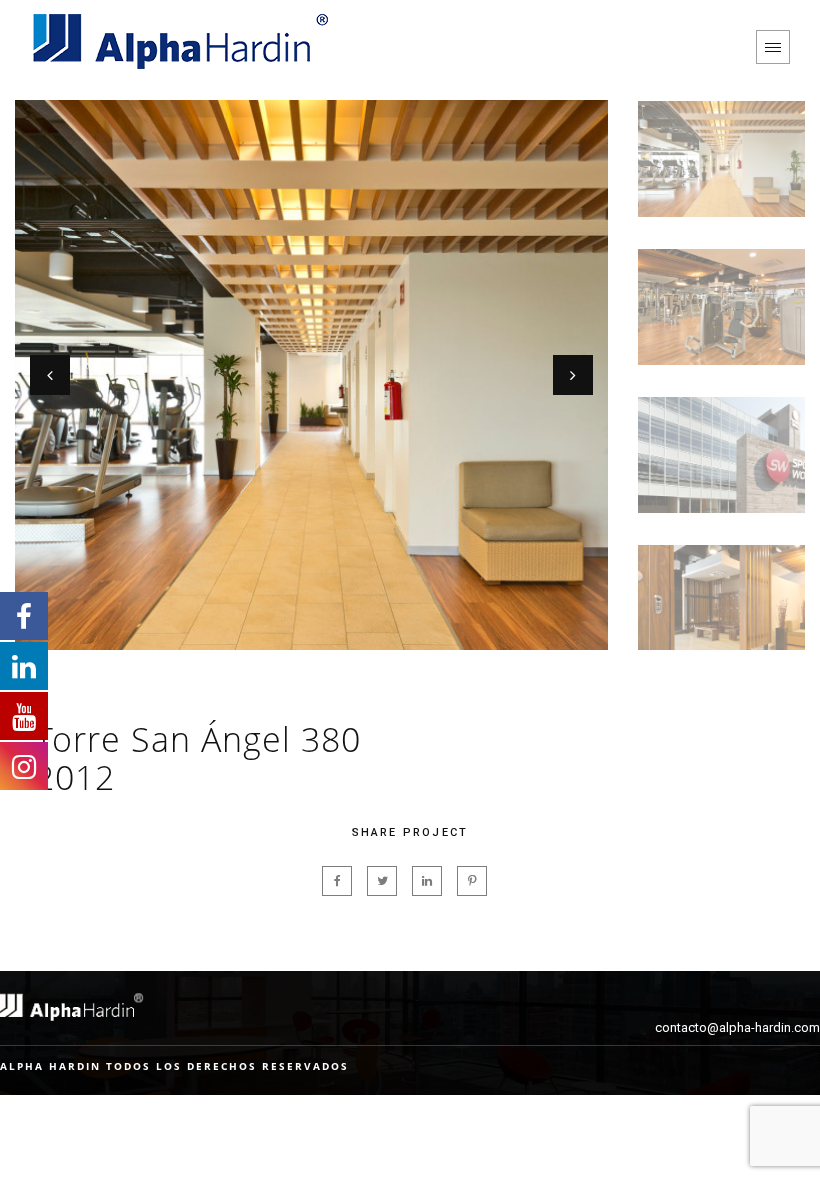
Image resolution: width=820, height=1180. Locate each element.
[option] (311, 375)
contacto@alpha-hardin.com (737, 1027)
